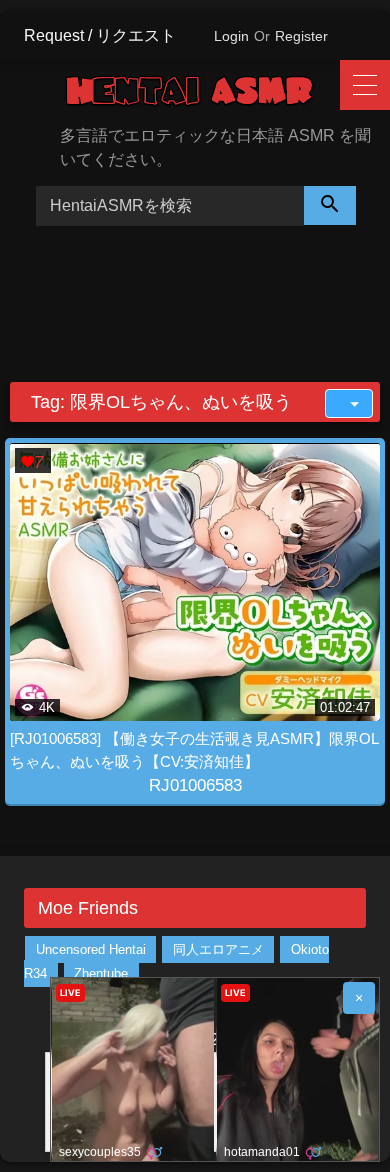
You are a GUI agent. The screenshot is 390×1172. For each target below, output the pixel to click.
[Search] (330, 205)
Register (301, 36)
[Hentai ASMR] (204, 94)
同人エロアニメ (218, 949)
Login (231, 36)
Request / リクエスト (100, 35)
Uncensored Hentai (91, 949)
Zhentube (101, 973)
